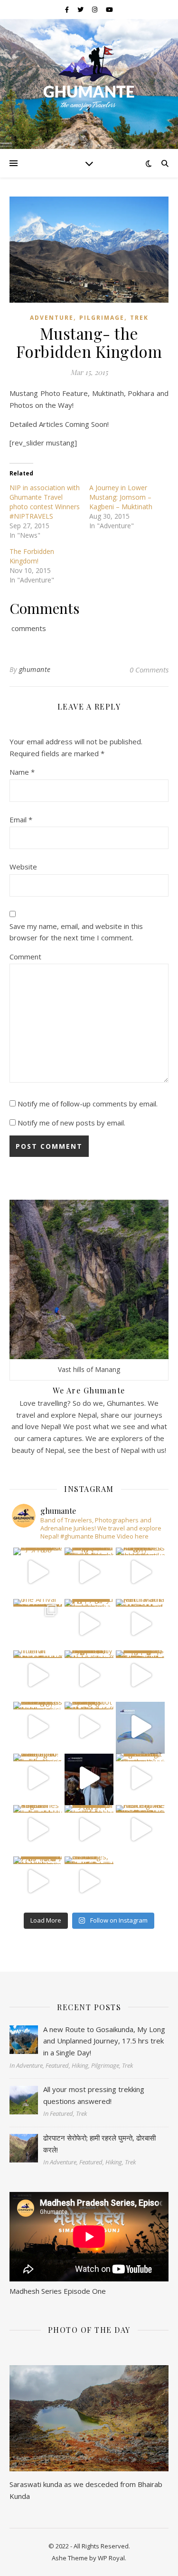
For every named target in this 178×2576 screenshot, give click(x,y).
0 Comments (149, 670)
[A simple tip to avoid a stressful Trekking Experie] (140, 1675)
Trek (139, 318)
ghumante (35, 669)
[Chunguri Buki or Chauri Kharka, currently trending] (89, 1726)
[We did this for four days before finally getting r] (140, 1726)
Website (23, 867)
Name (22, 772)
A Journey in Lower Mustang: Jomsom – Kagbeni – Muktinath (121, 497)
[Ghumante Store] (89, 78)
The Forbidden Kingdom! (32, 556)
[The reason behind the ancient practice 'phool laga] (89, 1624)
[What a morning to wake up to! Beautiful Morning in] (38, 1778)
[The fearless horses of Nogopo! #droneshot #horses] (140, 1572)
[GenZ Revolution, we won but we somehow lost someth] (140, 1778)
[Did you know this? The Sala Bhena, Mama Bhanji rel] (38, 1881)
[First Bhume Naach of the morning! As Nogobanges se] (140, 1830)
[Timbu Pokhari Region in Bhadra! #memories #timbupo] (38, 1830)
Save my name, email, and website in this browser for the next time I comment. (76, 932)
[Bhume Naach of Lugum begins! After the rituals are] (89, 1675)
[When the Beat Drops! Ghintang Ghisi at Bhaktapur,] (38, 1726)
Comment (25, 957)
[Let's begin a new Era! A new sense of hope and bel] (38, 1572)
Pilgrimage (102, 318)
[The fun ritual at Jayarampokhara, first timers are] (38, 1675)
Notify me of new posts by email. (71, 1123)
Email (21, 819)
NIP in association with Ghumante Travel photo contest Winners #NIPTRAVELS (45, 502)
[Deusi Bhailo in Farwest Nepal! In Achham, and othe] (89, 1572)
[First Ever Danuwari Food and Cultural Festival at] (89, 1778)
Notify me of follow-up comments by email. (88, 1104)
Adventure (52, 318)
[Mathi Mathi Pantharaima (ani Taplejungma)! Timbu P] (140, 1624)
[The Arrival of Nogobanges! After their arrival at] (38, 1624)
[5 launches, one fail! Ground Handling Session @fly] (89, 1881)
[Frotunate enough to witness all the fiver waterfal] (89, 1830)
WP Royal (111, 2558)
